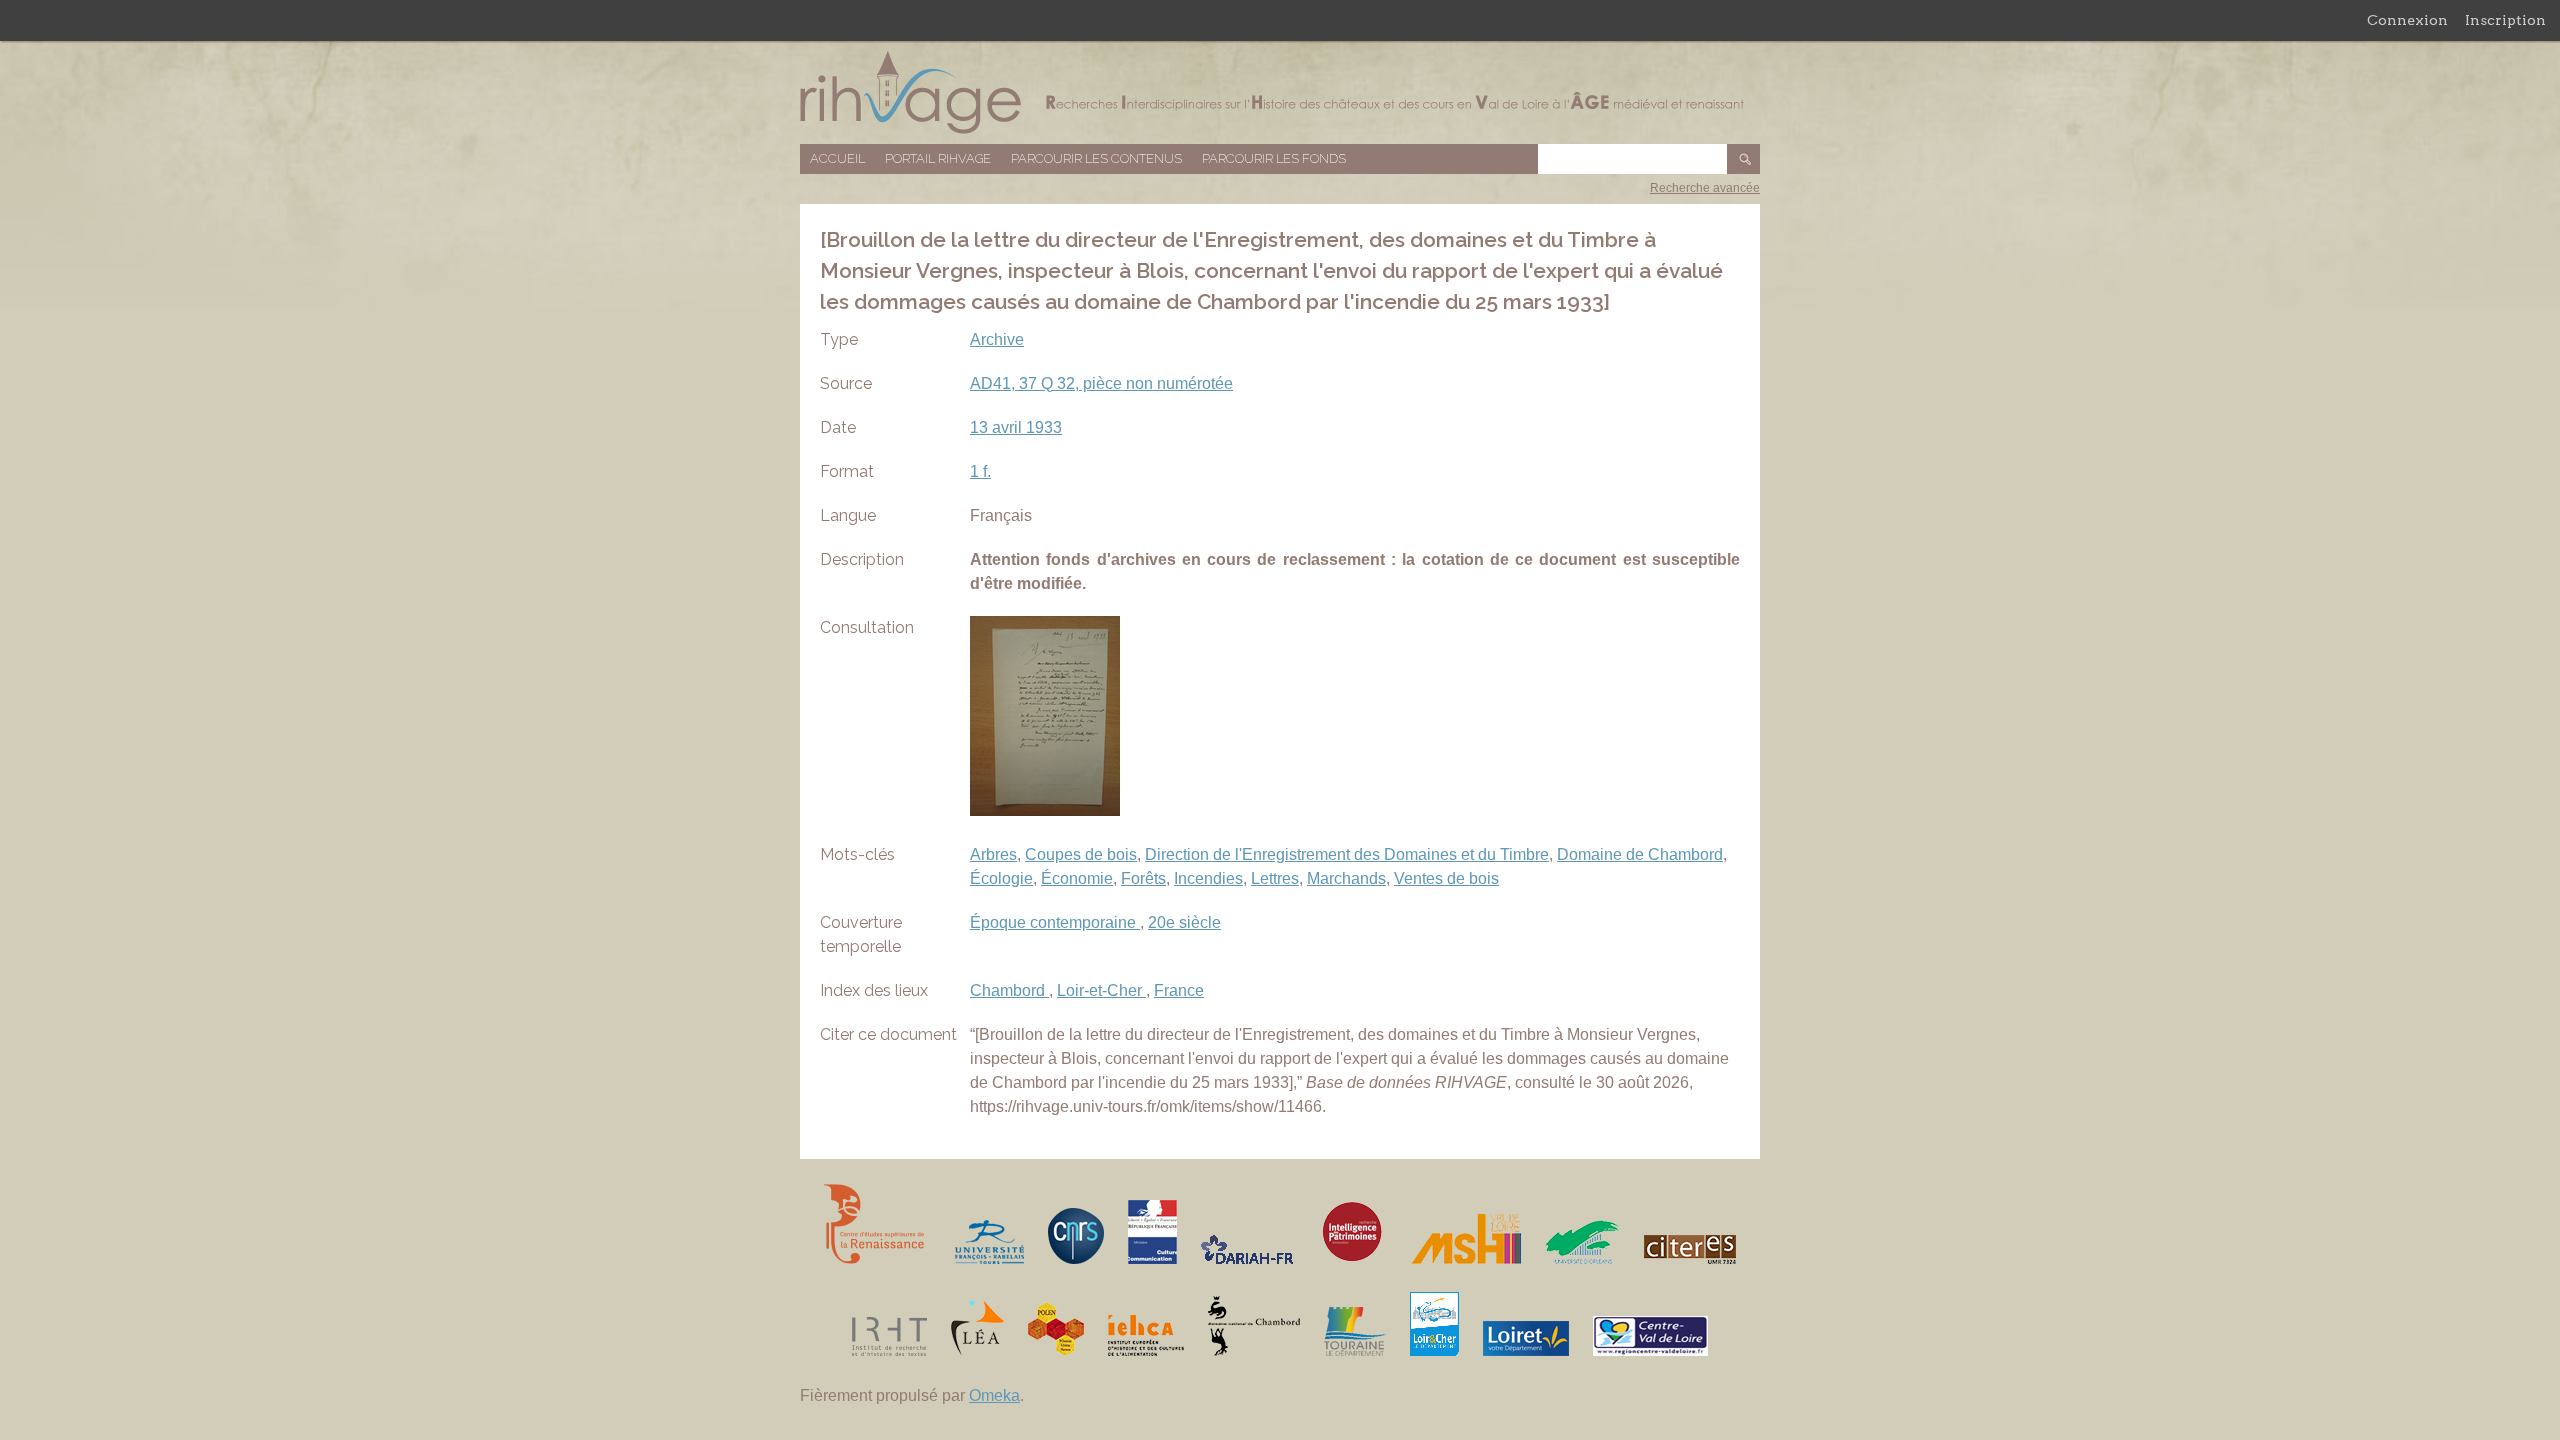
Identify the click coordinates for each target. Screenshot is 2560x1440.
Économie (1077, 878)
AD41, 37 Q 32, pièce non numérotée (1101, 383)
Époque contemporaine (1055, 922)
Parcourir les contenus (1096, 158)
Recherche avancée (1705, 188)
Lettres (1275, 878)
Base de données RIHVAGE (1280, 92)
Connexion (2407, 20)
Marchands (1346, 878)
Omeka (994, 1395)
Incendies (1208, 878)
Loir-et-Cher (1101, 990)
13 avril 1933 (1016, 427)
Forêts (1143, 878)
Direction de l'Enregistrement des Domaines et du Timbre (1347, 854)
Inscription (2505, 20)
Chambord (1009, 990)
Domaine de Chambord (1640, 854)
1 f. (980, 471)
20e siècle (1184, 922)
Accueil (837, 158)
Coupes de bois (1081, 854)
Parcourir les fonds (1274, 158)
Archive (997, 339)
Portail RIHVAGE (938, 158)
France (1179, 990)
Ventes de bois (1446, 878)
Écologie (1001, 878)
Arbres (993, 854)
